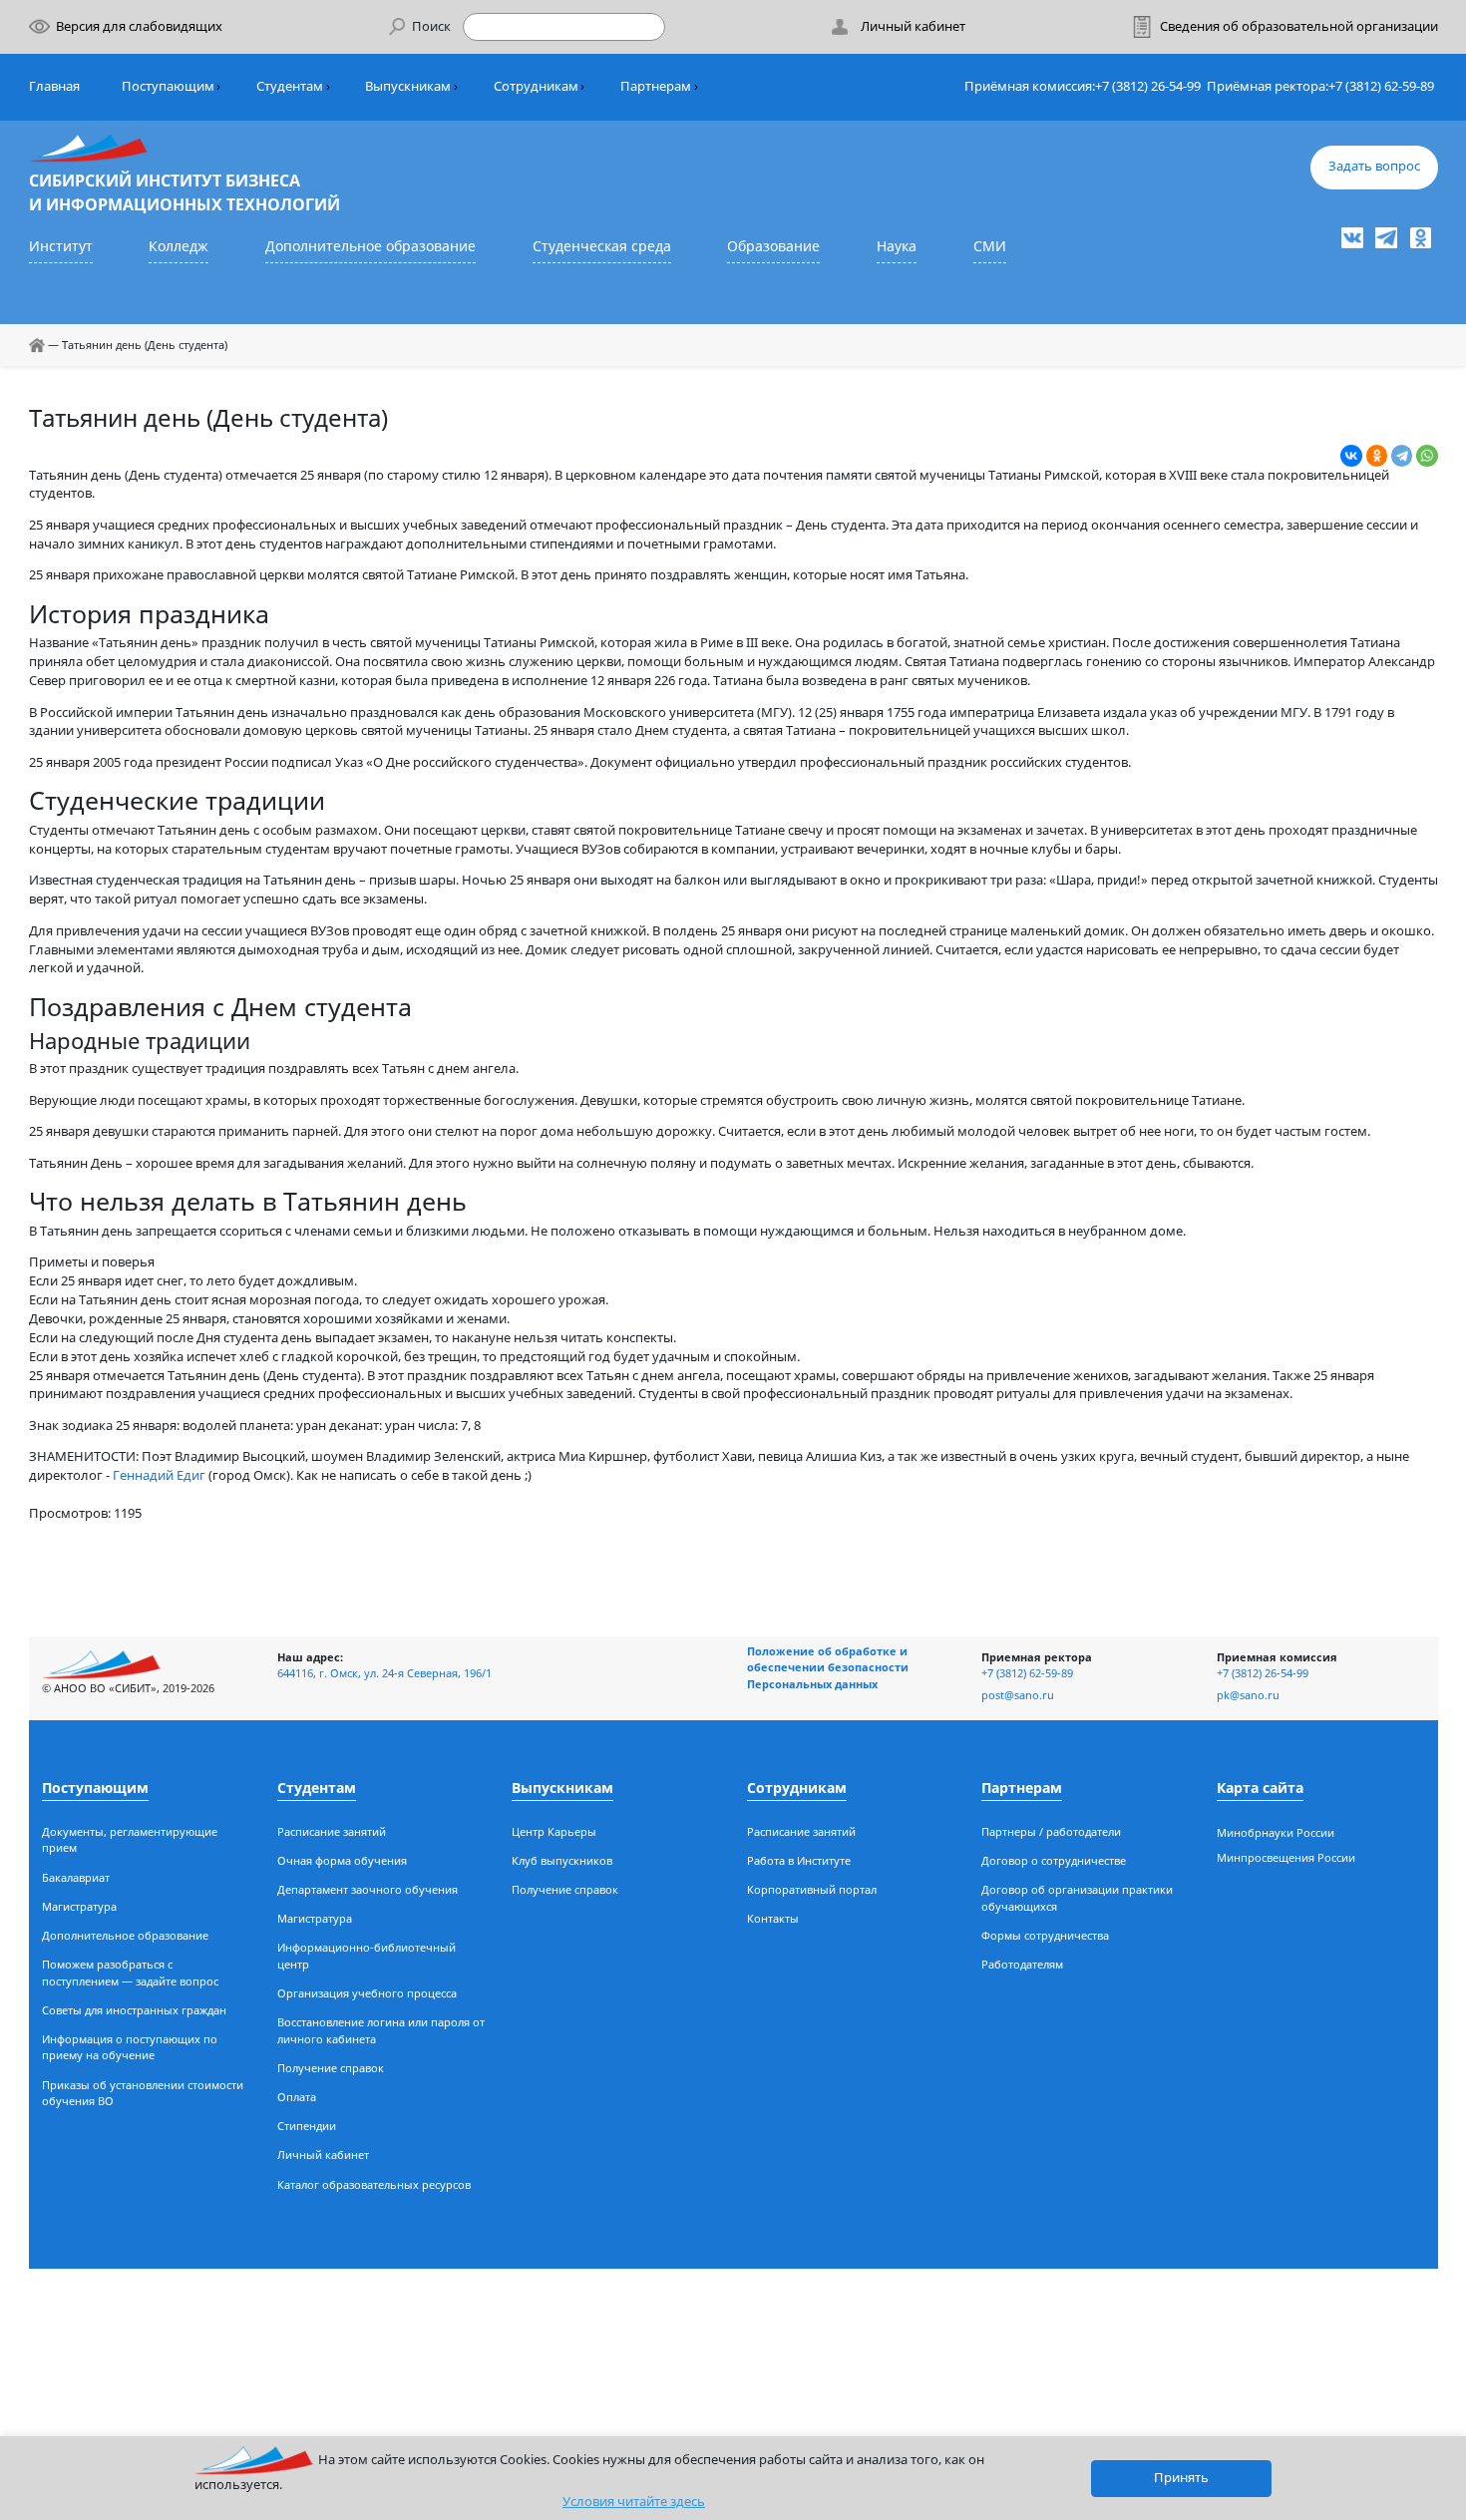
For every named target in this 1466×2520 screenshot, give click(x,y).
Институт (61, 246)
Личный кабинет (323, 2155)
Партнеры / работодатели (1051, 1831)
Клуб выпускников (562, 1860)
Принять (1181, 2478)
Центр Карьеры (554, 1831)
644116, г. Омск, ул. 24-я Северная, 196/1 (384, 1673)
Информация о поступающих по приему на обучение (130, 2047)
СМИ (990, 246)
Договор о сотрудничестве (1054, 1860)
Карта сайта (1260, 1788)
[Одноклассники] (1377, 456)
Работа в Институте (799, 1860)
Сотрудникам (536, 86)
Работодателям (1022, 1964)
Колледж (179, 246)
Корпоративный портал (812, 1889)
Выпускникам (408, 86)
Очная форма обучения (342, 1860)
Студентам (290, 86)
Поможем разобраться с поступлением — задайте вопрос (130, 1973)
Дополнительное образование (370, 246)
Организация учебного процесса (367, 1993)
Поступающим (168, 86)
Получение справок (331, 2068)
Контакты (773, 1918)
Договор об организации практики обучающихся (1077, 1898)
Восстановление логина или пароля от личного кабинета (381, 2030)
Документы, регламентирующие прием (130, 1840)
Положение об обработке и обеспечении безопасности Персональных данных (828, 1667)
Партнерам (656, 86)
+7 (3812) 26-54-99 (1148, 86)
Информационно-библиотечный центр (366, 1956)
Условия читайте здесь (634, 2502)
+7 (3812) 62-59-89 (1381, 86)
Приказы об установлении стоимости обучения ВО (143, 2093)
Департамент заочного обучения (367, 1889)
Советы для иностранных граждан (134, 2010)
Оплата (297, 2097)
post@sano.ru (1018, 1695)
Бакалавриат (76, 1877)
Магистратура (79, 1906)
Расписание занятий (332, 1831)
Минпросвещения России (1286, 1857)
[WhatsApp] (1427, 456)
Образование (773, 246)
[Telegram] (1402, 456)
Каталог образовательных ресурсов (374, 2184)
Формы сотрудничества (1045, 1935)
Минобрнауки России (1276, 1832)
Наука (897, 246)
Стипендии (307, 2126)
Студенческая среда (602, 246)
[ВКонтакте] (1351, 456)
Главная (54, 86)
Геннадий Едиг (159, 1475)
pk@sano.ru (1248, 1695)
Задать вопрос (1374, 166)
